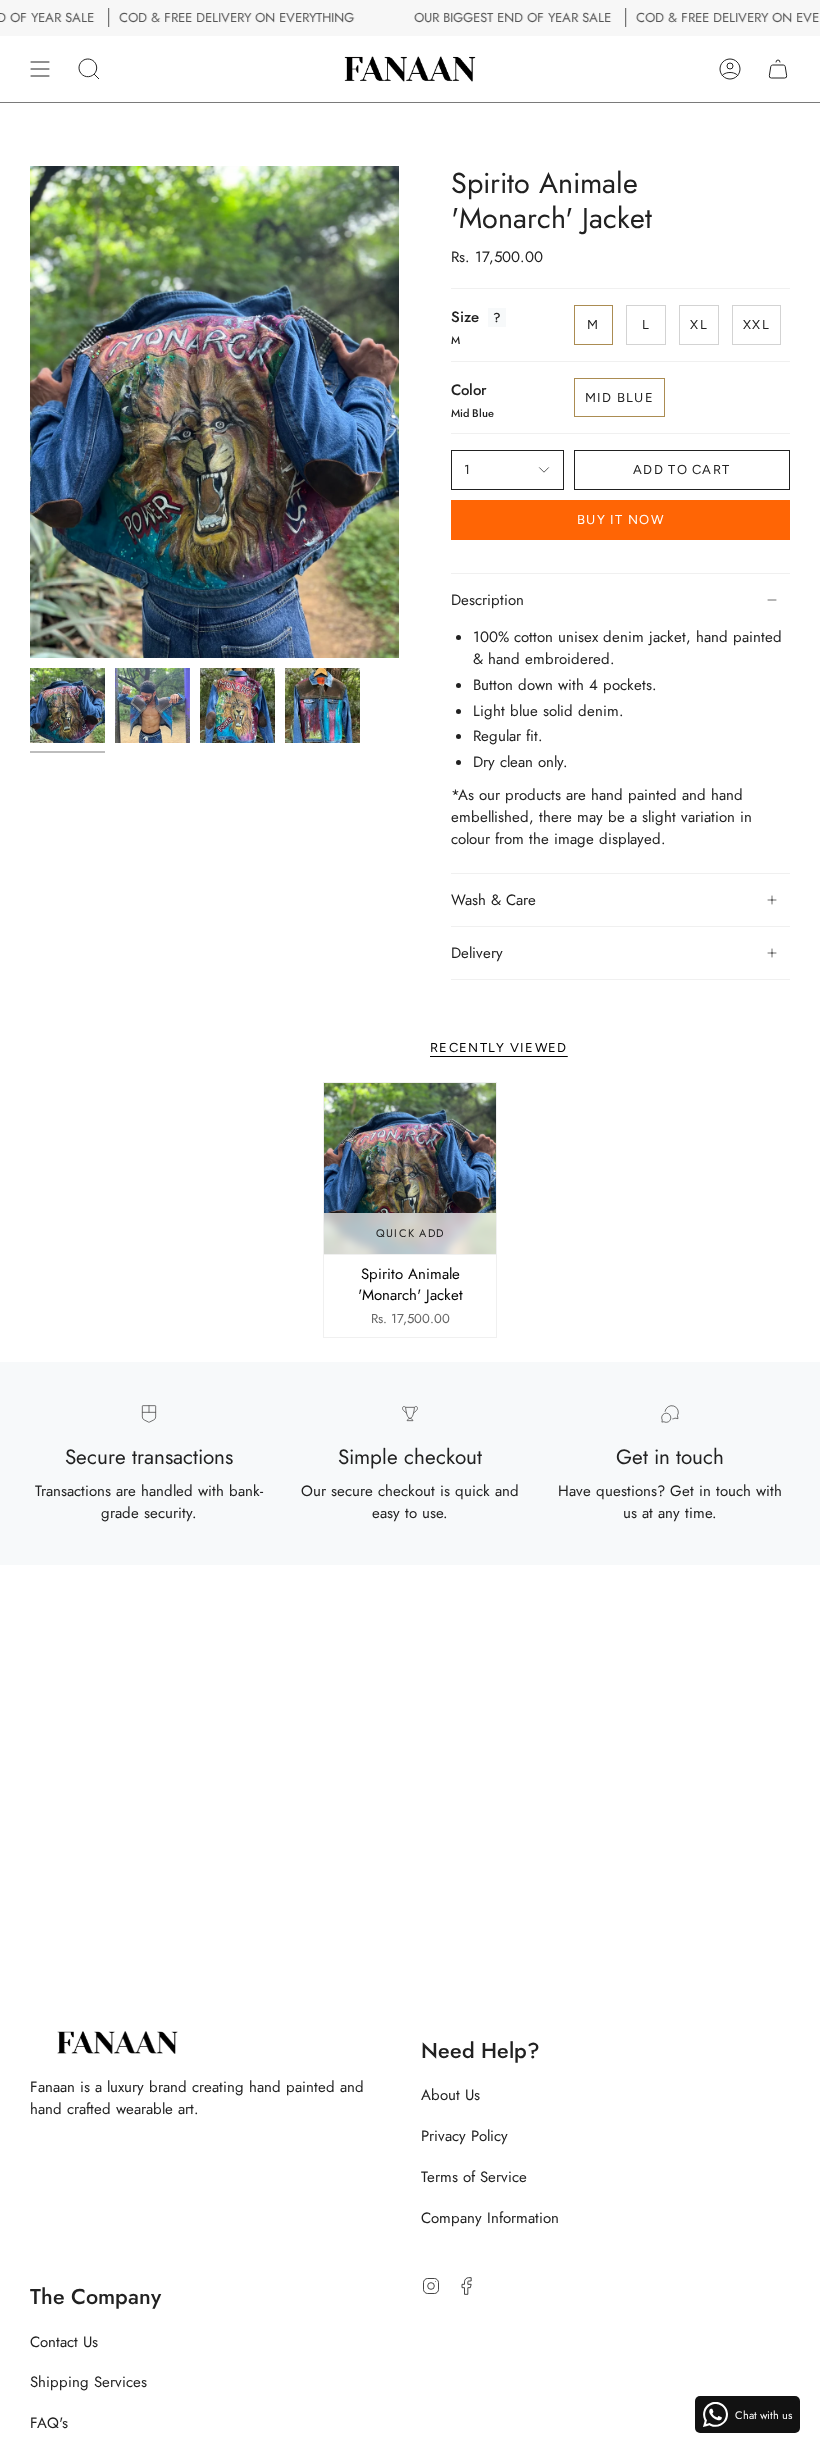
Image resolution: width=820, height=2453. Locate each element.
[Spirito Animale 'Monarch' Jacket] (410, 1169)
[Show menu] (40, 69)
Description (487, 600)
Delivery (477, 953)
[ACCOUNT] (730, 69)
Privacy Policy (464, 2136)
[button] (89, 69)
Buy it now (620, 519)
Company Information (490, 2218)
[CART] (778, 69)
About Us (450, 2095)
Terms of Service (474, 2177)
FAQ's (49, 2423)
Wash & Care (493, 900)
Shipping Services (88, 2382)
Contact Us (64, 2342)
